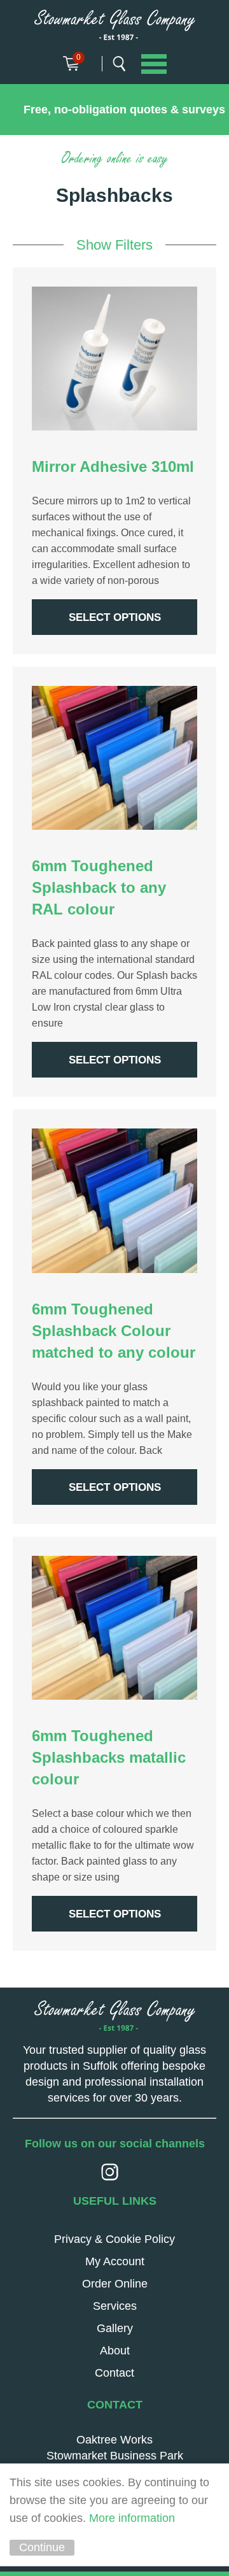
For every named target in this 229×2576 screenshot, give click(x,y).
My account (115, 2261)
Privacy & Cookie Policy (114, 2239)
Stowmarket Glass (115, 25)
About (115, 2351)
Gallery (115, 2328)
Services (115, 2306)
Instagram (110, 2172)
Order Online (115, 2284)
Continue (42, 2547)
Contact (114, 2373)
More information (132, 2518)
